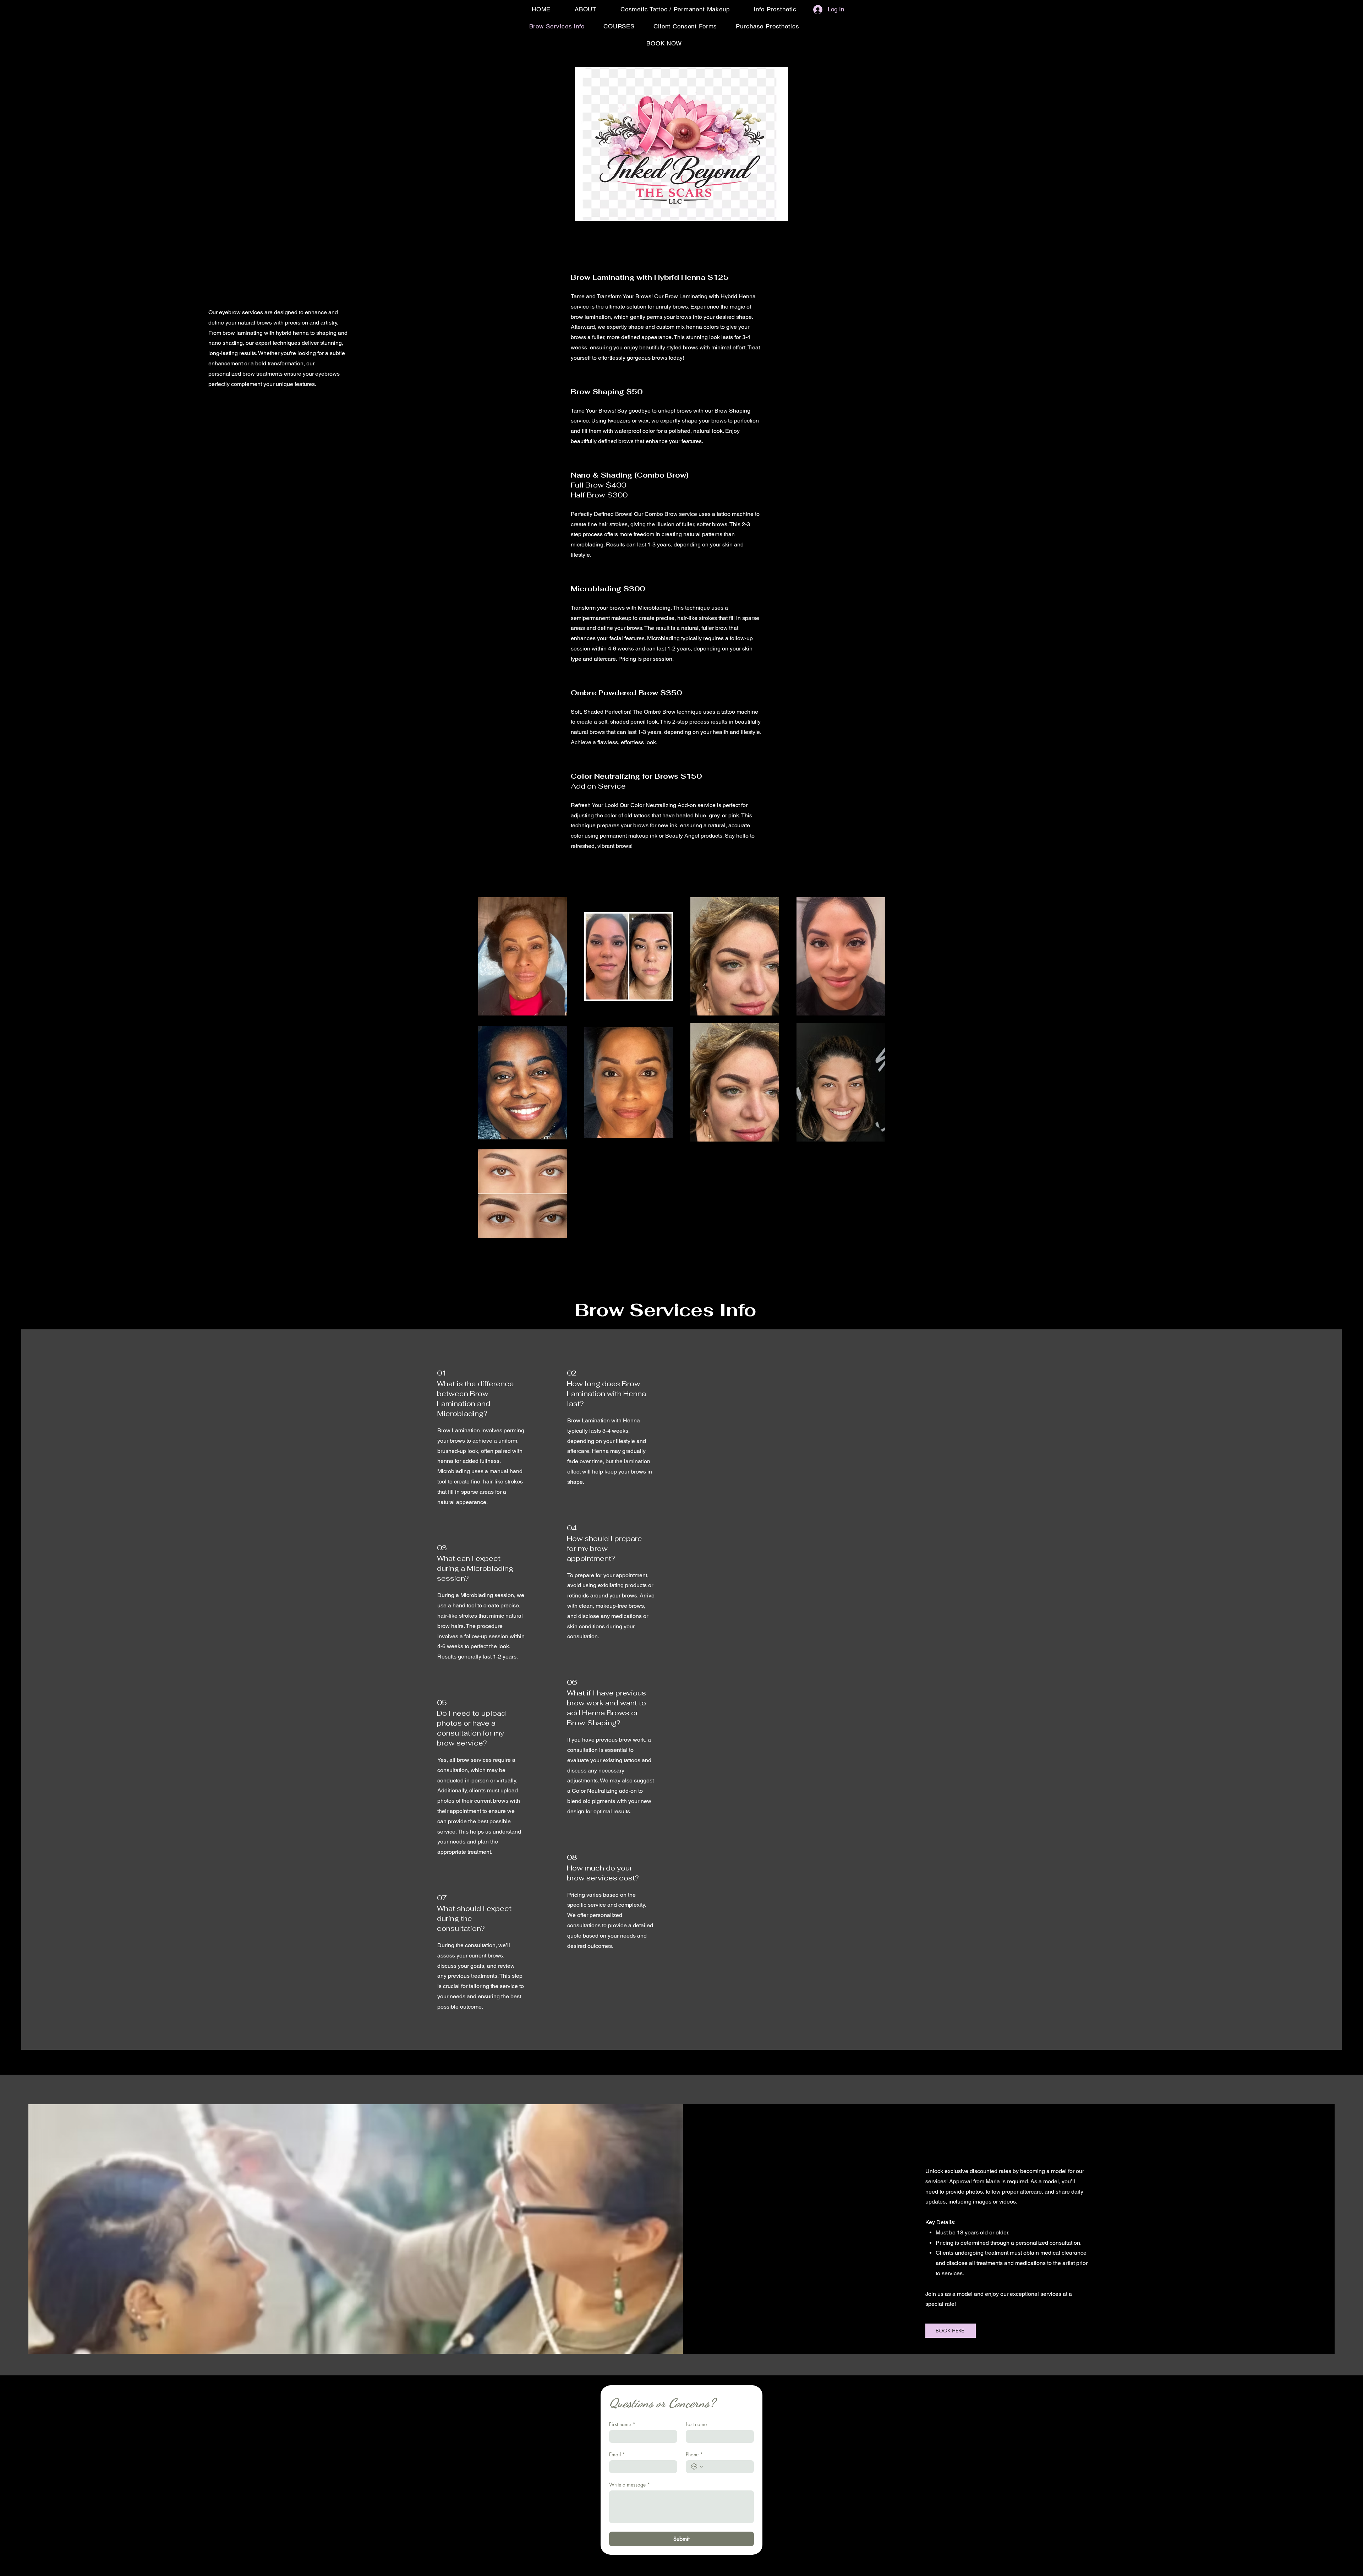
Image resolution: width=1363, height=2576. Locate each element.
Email (617, 2454)
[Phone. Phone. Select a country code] (697, 2467)
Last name (696, 2424)
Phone (694, 2454)
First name (622, 2424)
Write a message (630, 2485)
